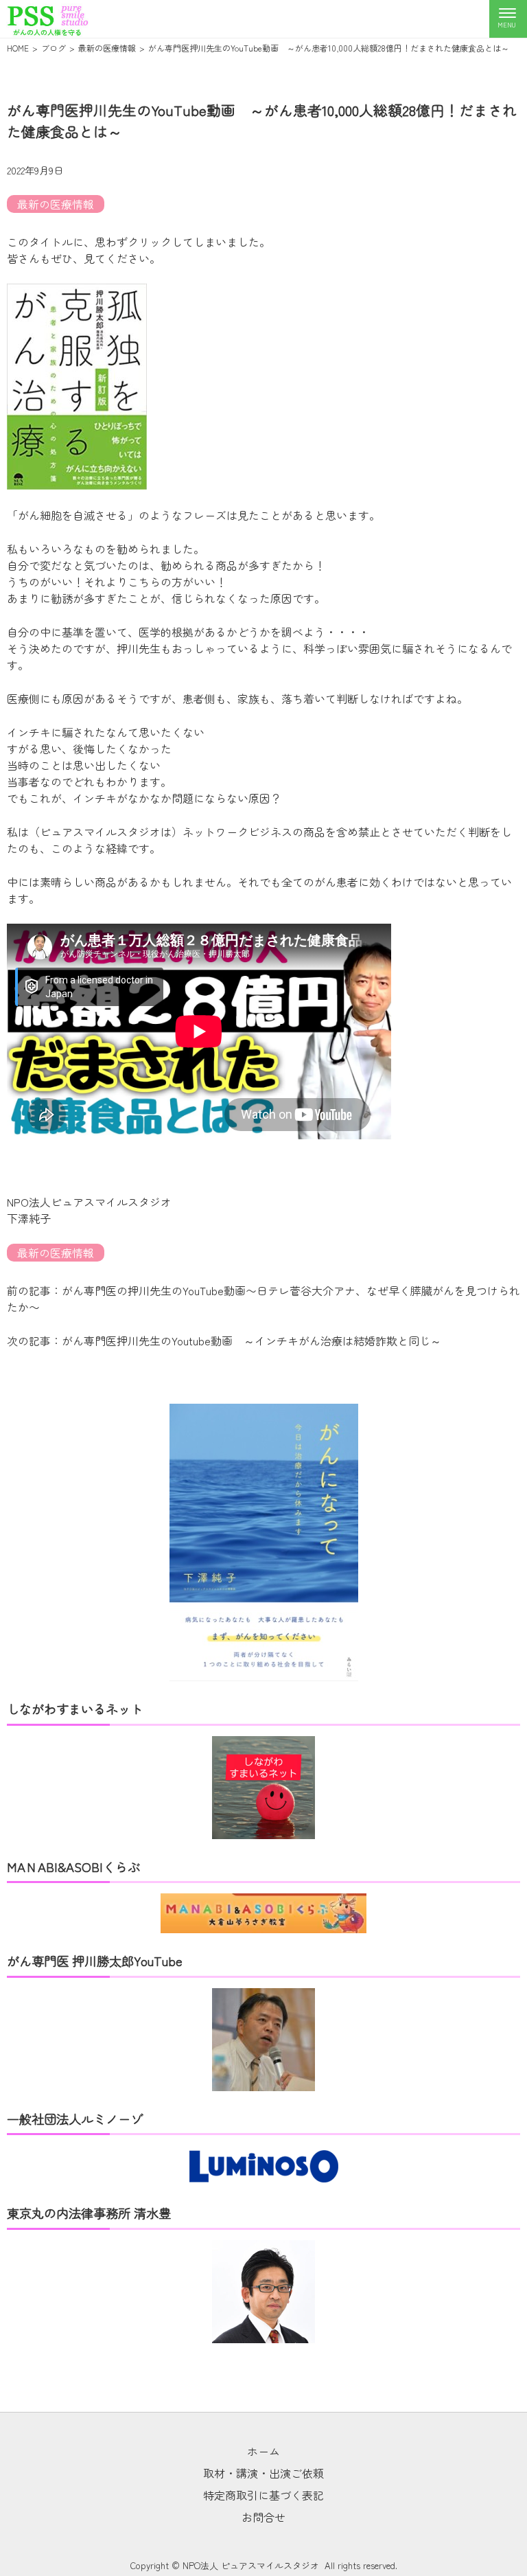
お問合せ (263, 2517)
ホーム (263, 2451)
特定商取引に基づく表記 (263, 2495)
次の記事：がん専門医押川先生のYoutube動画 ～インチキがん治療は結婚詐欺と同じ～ (224, 1341)
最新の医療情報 (56, 204)
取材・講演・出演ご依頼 (263, 2473)
